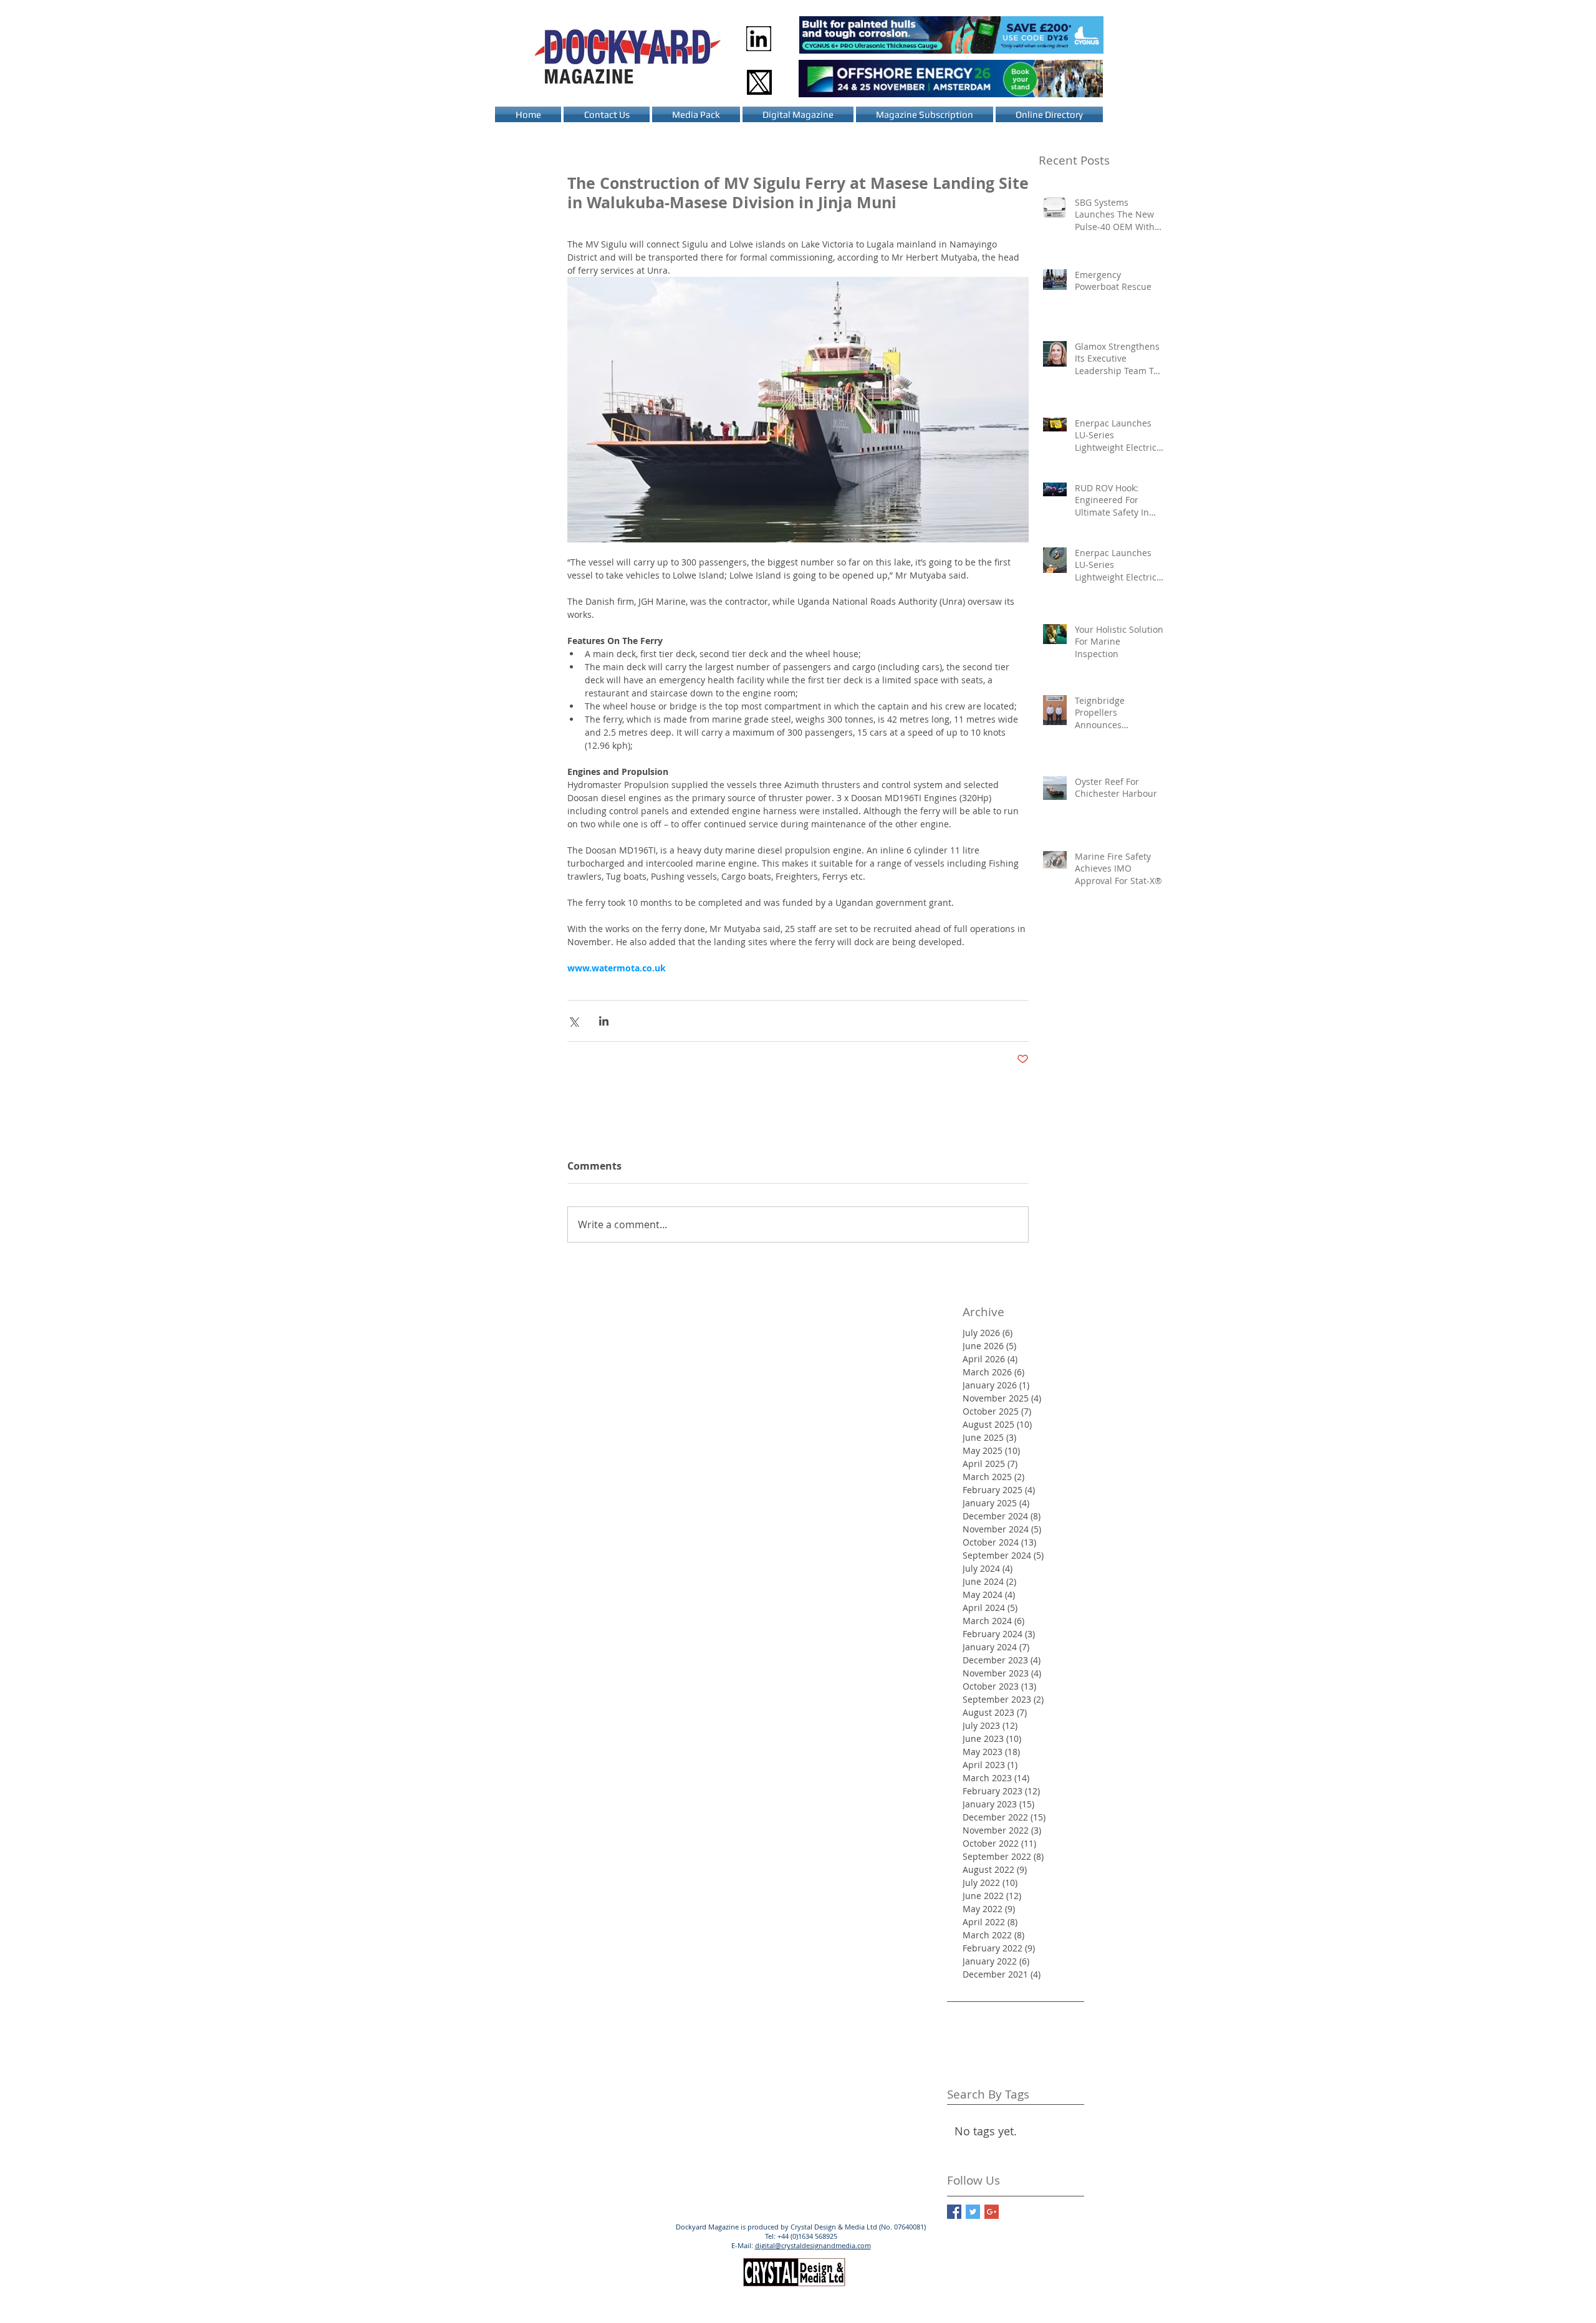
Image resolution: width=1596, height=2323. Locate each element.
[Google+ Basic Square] (992, 2212)
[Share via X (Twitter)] (573, 1021)
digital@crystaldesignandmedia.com (813, 2245)
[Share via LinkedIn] (604, 1021)
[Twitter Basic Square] (973, 2212)
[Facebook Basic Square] (954, 2212)
